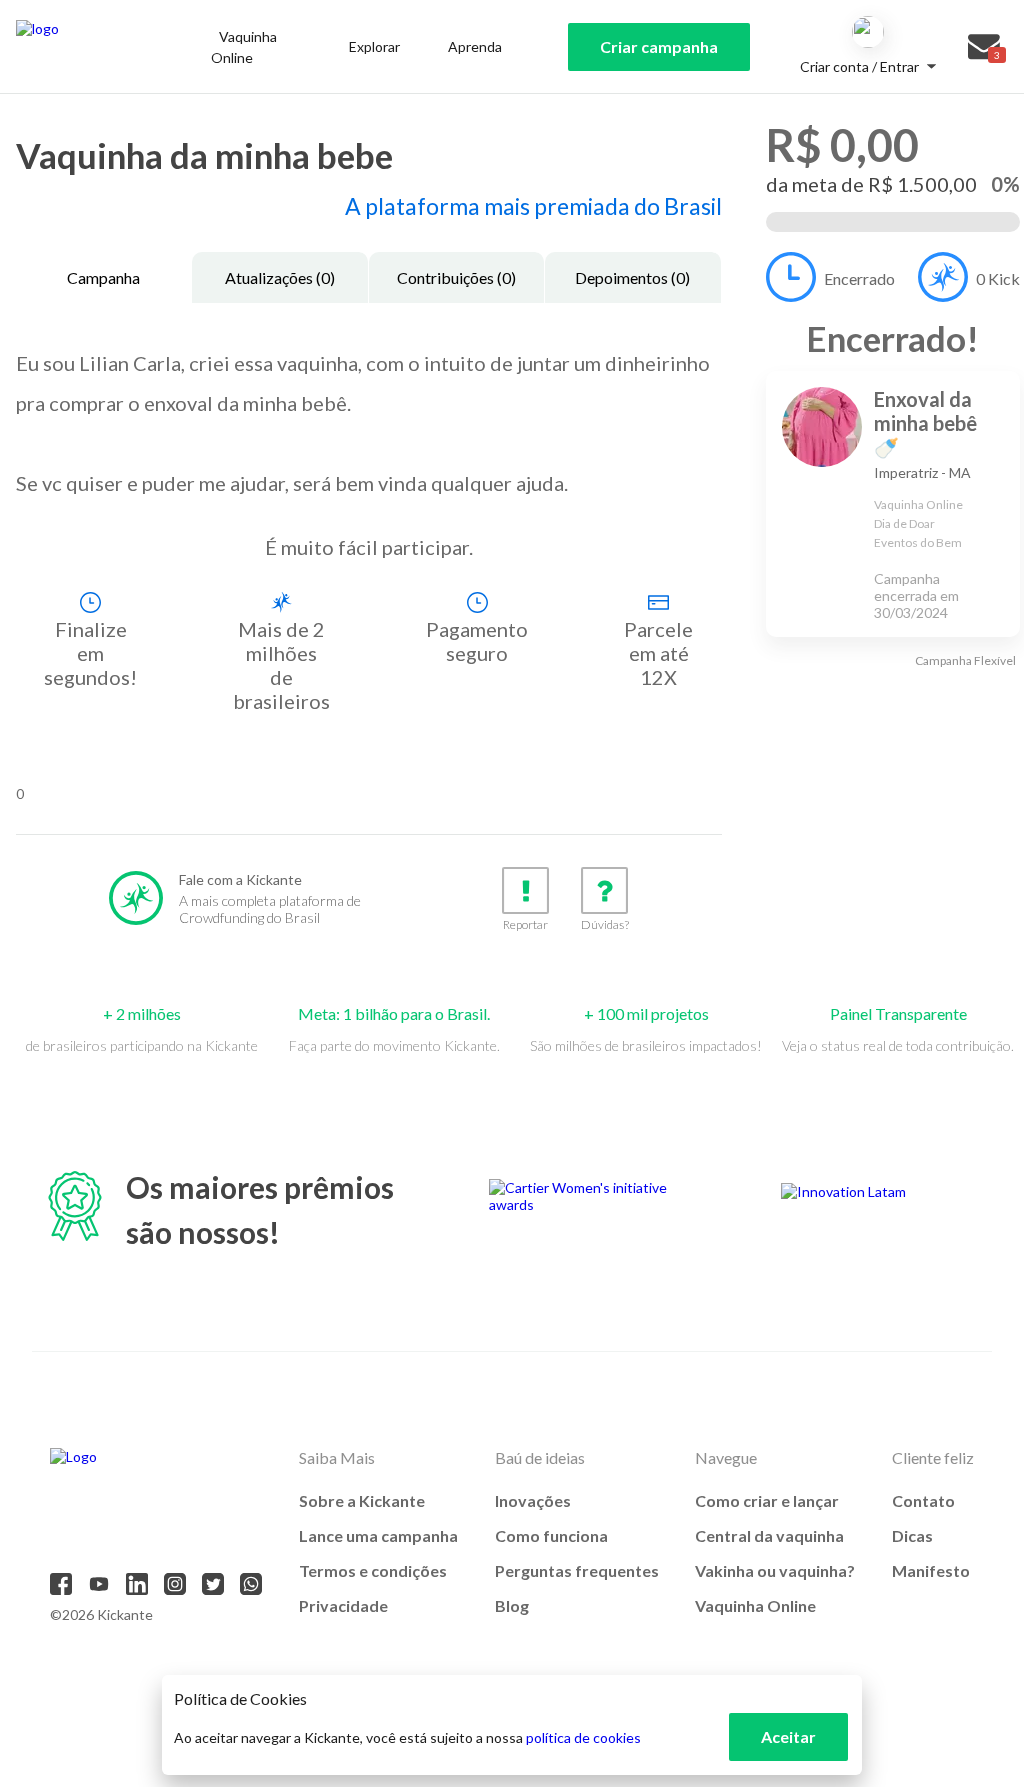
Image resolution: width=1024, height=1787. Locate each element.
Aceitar (788, 1736)
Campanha (103, 277)
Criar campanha (659, 46)
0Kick (998, 278)
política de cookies (583, 1737)
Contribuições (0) (456, 277)
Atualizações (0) (280, 277)
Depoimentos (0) (632, 277)
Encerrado (859, 278)
